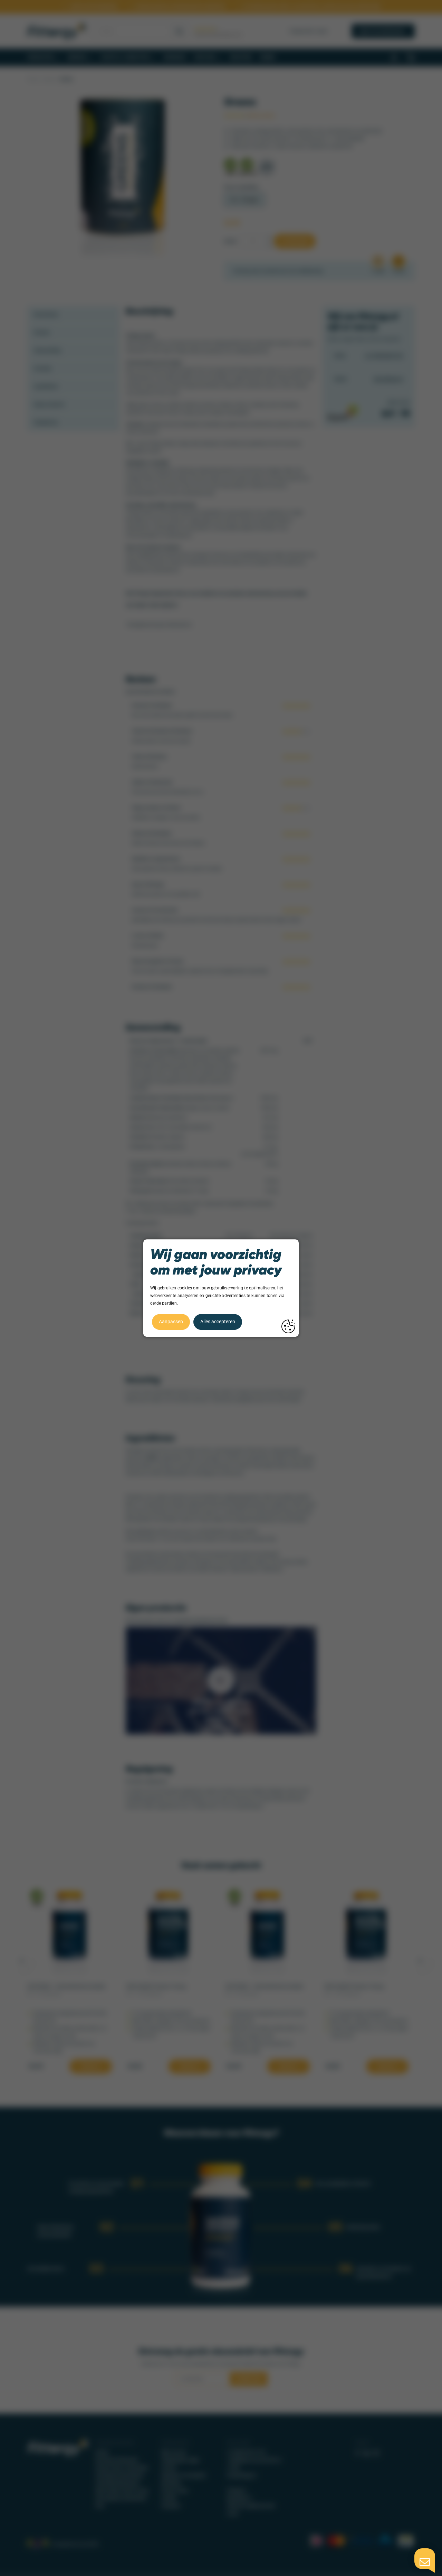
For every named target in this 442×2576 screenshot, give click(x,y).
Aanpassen (171, 1322)
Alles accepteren (218, 1322)
